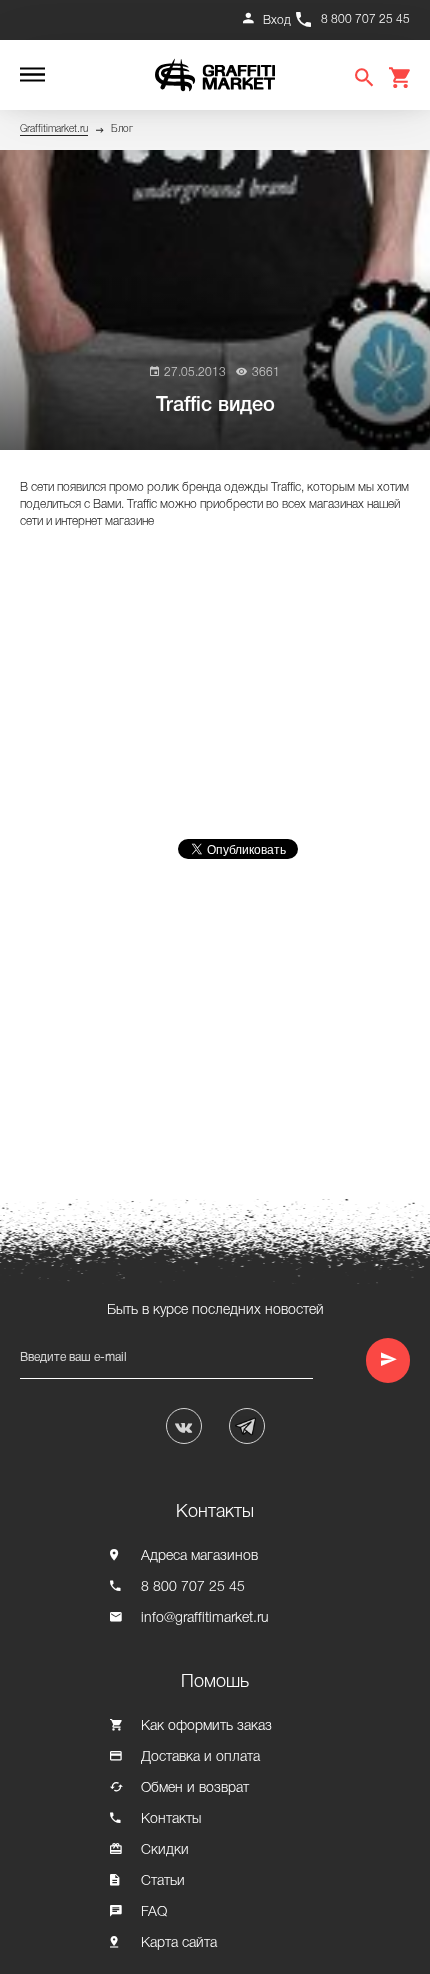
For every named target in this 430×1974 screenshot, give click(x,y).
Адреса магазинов (199, 1556)
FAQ (154, 1912)
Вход (277, 20)
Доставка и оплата (200, 1757)
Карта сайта (179, 1943)
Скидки (165, 1850)
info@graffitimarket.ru (205, 1618)
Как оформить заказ (206, 1726)
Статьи (163, 1881)
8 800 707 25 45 (365, 19)
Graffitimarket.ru (54, 129)
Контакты (171, 1819)
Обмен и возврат (195, 1788)
